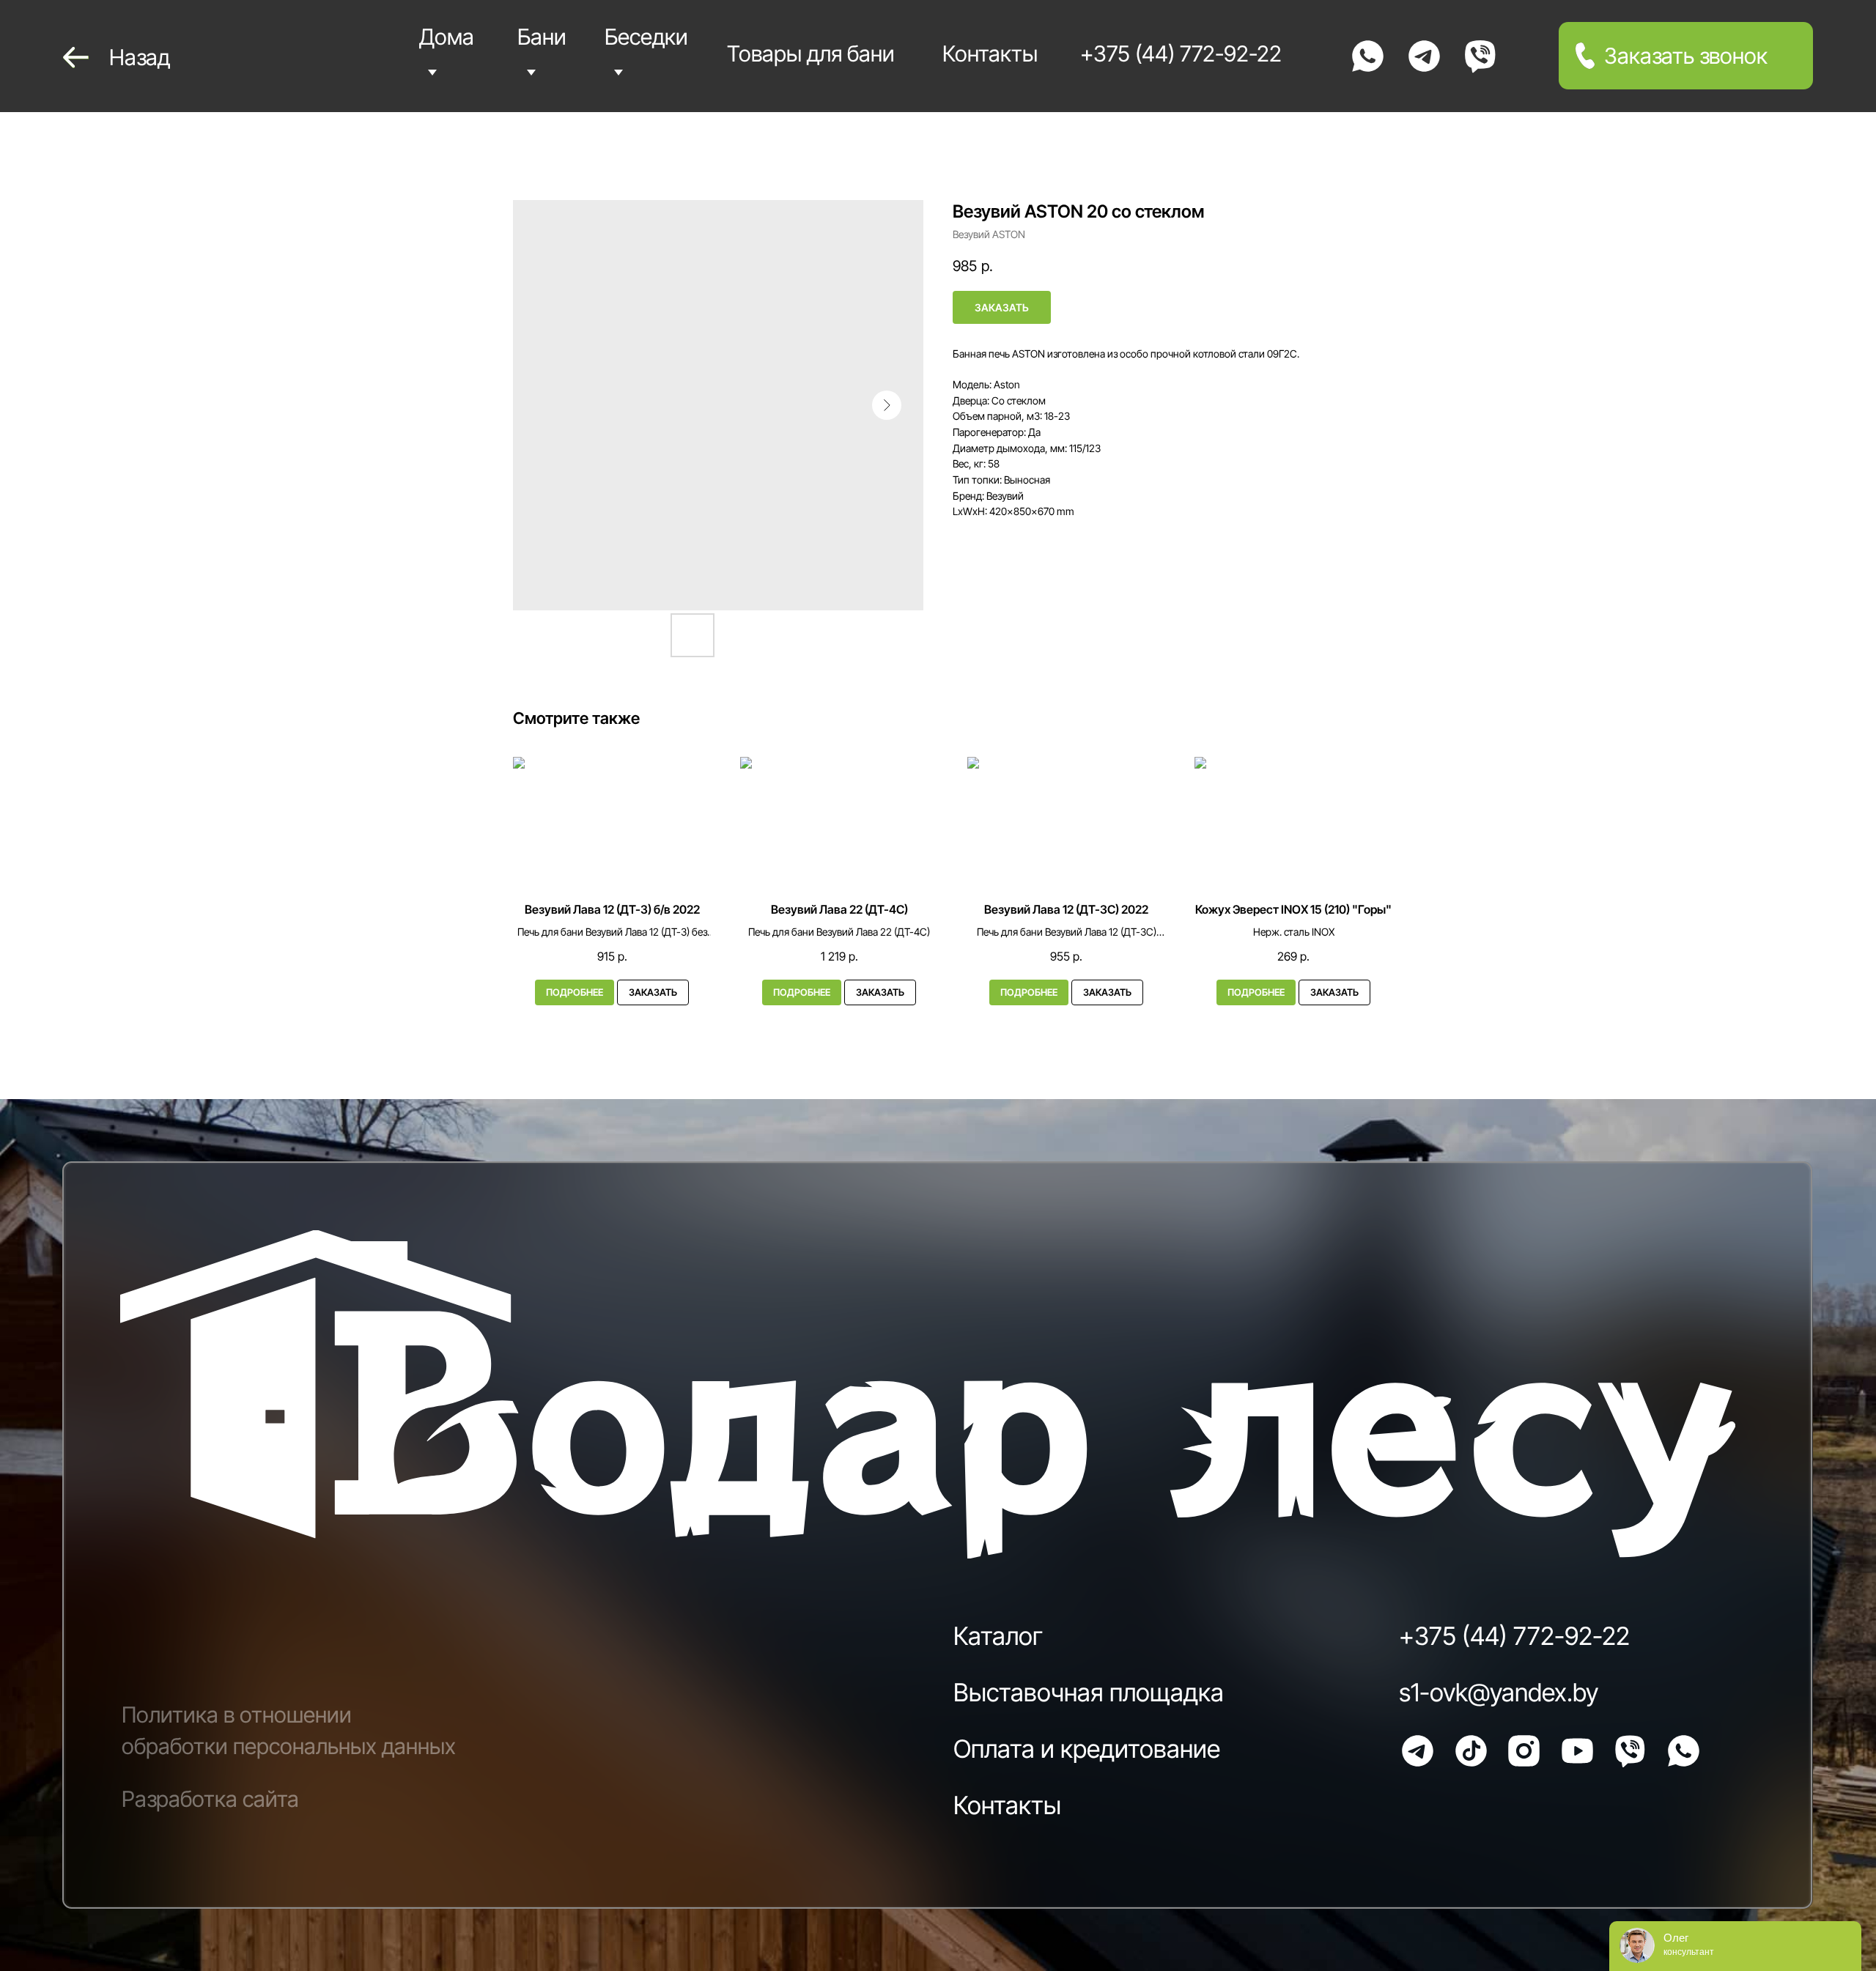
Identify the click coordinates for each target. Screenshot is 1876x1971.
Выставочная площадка (1089, 1692)
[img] (1368, 56)
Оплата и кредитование (1087, 1749)
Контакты (1007, 1805)
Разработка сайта (210, 1799)
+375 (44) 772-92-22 (1514, 1636)
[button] (1686, 56)
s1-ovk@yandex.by (1499, 1692)
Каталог (998, 1636)
